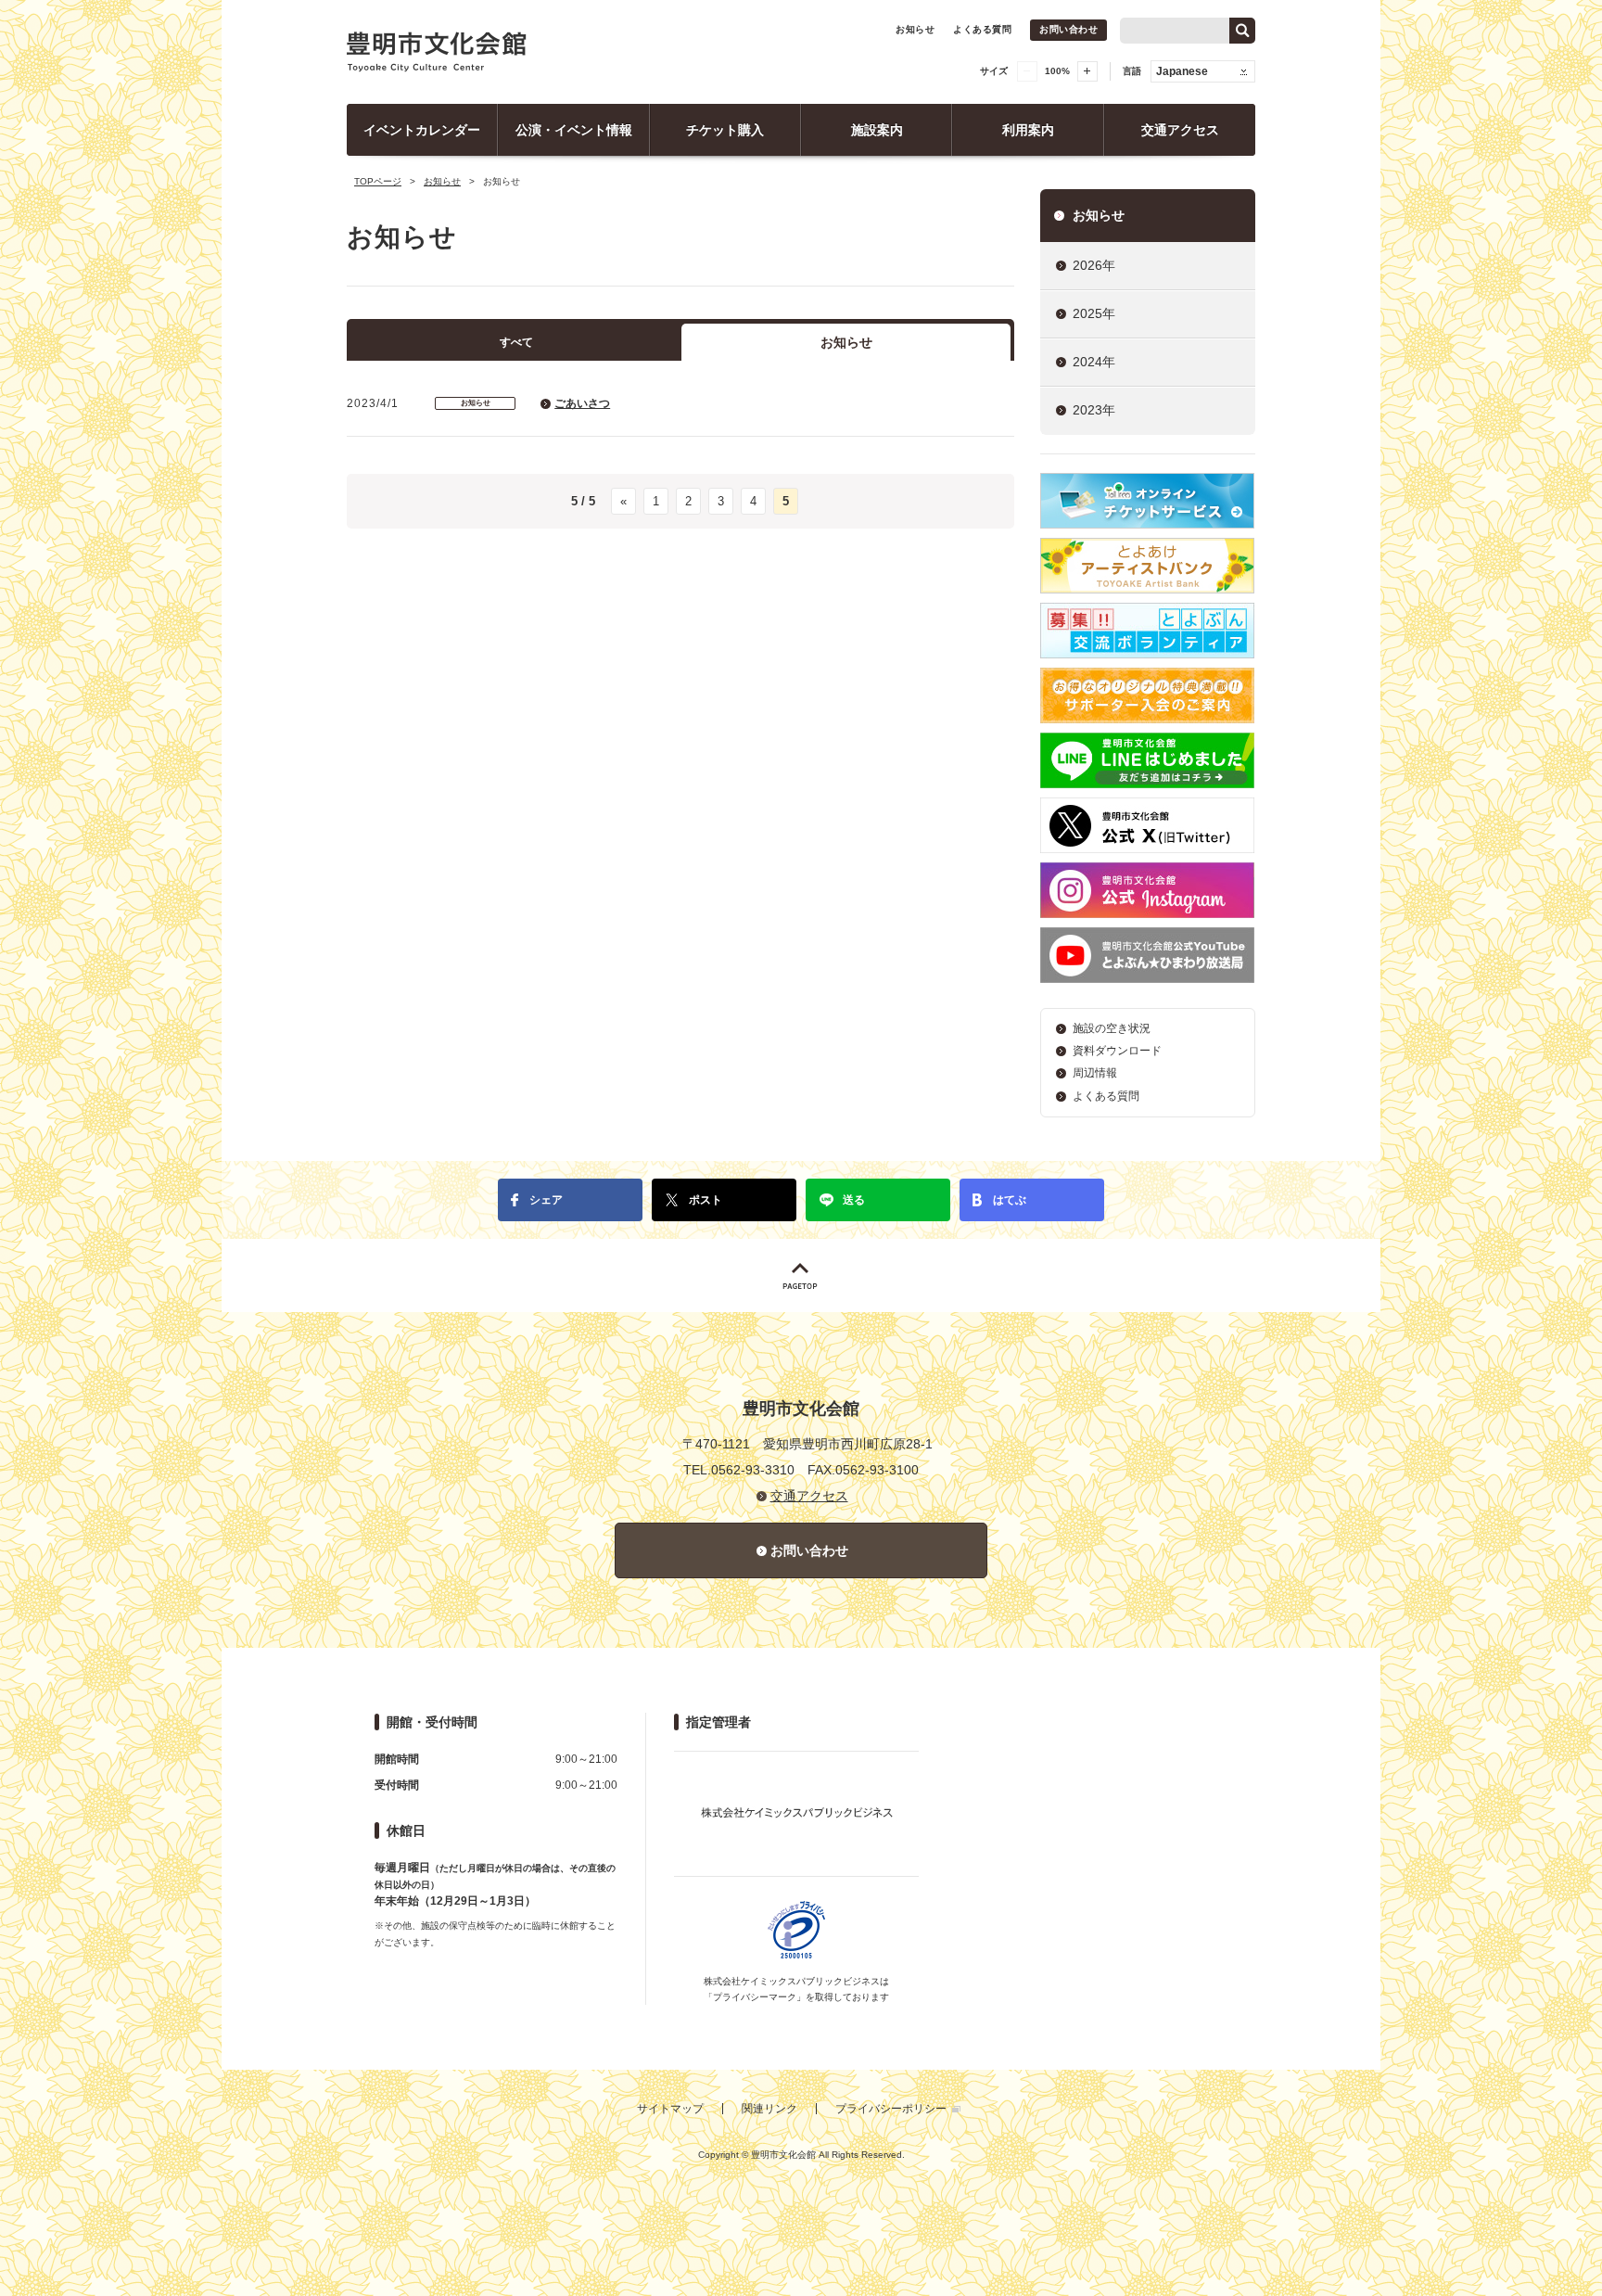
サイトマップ (670, 2109)
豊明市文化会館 (437, 52)
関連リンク (769, 2109)
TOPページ (378, 181)
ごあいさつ (582, 403)
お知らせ (915, 29)
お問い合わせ (1068, 29)
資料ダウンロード (1117, 1051)
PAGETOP (801, 1276)
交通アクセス (1180, 130)
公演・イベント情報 (574, 130)
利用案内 (1028, 130)
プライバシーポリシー (891, 2109)
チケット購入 (725, 130)
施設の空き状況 (1112, 1028)
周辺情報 (1095, 1073)
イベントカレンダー (422, 130)
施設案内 (877, 130)
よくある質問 (982, 29)
